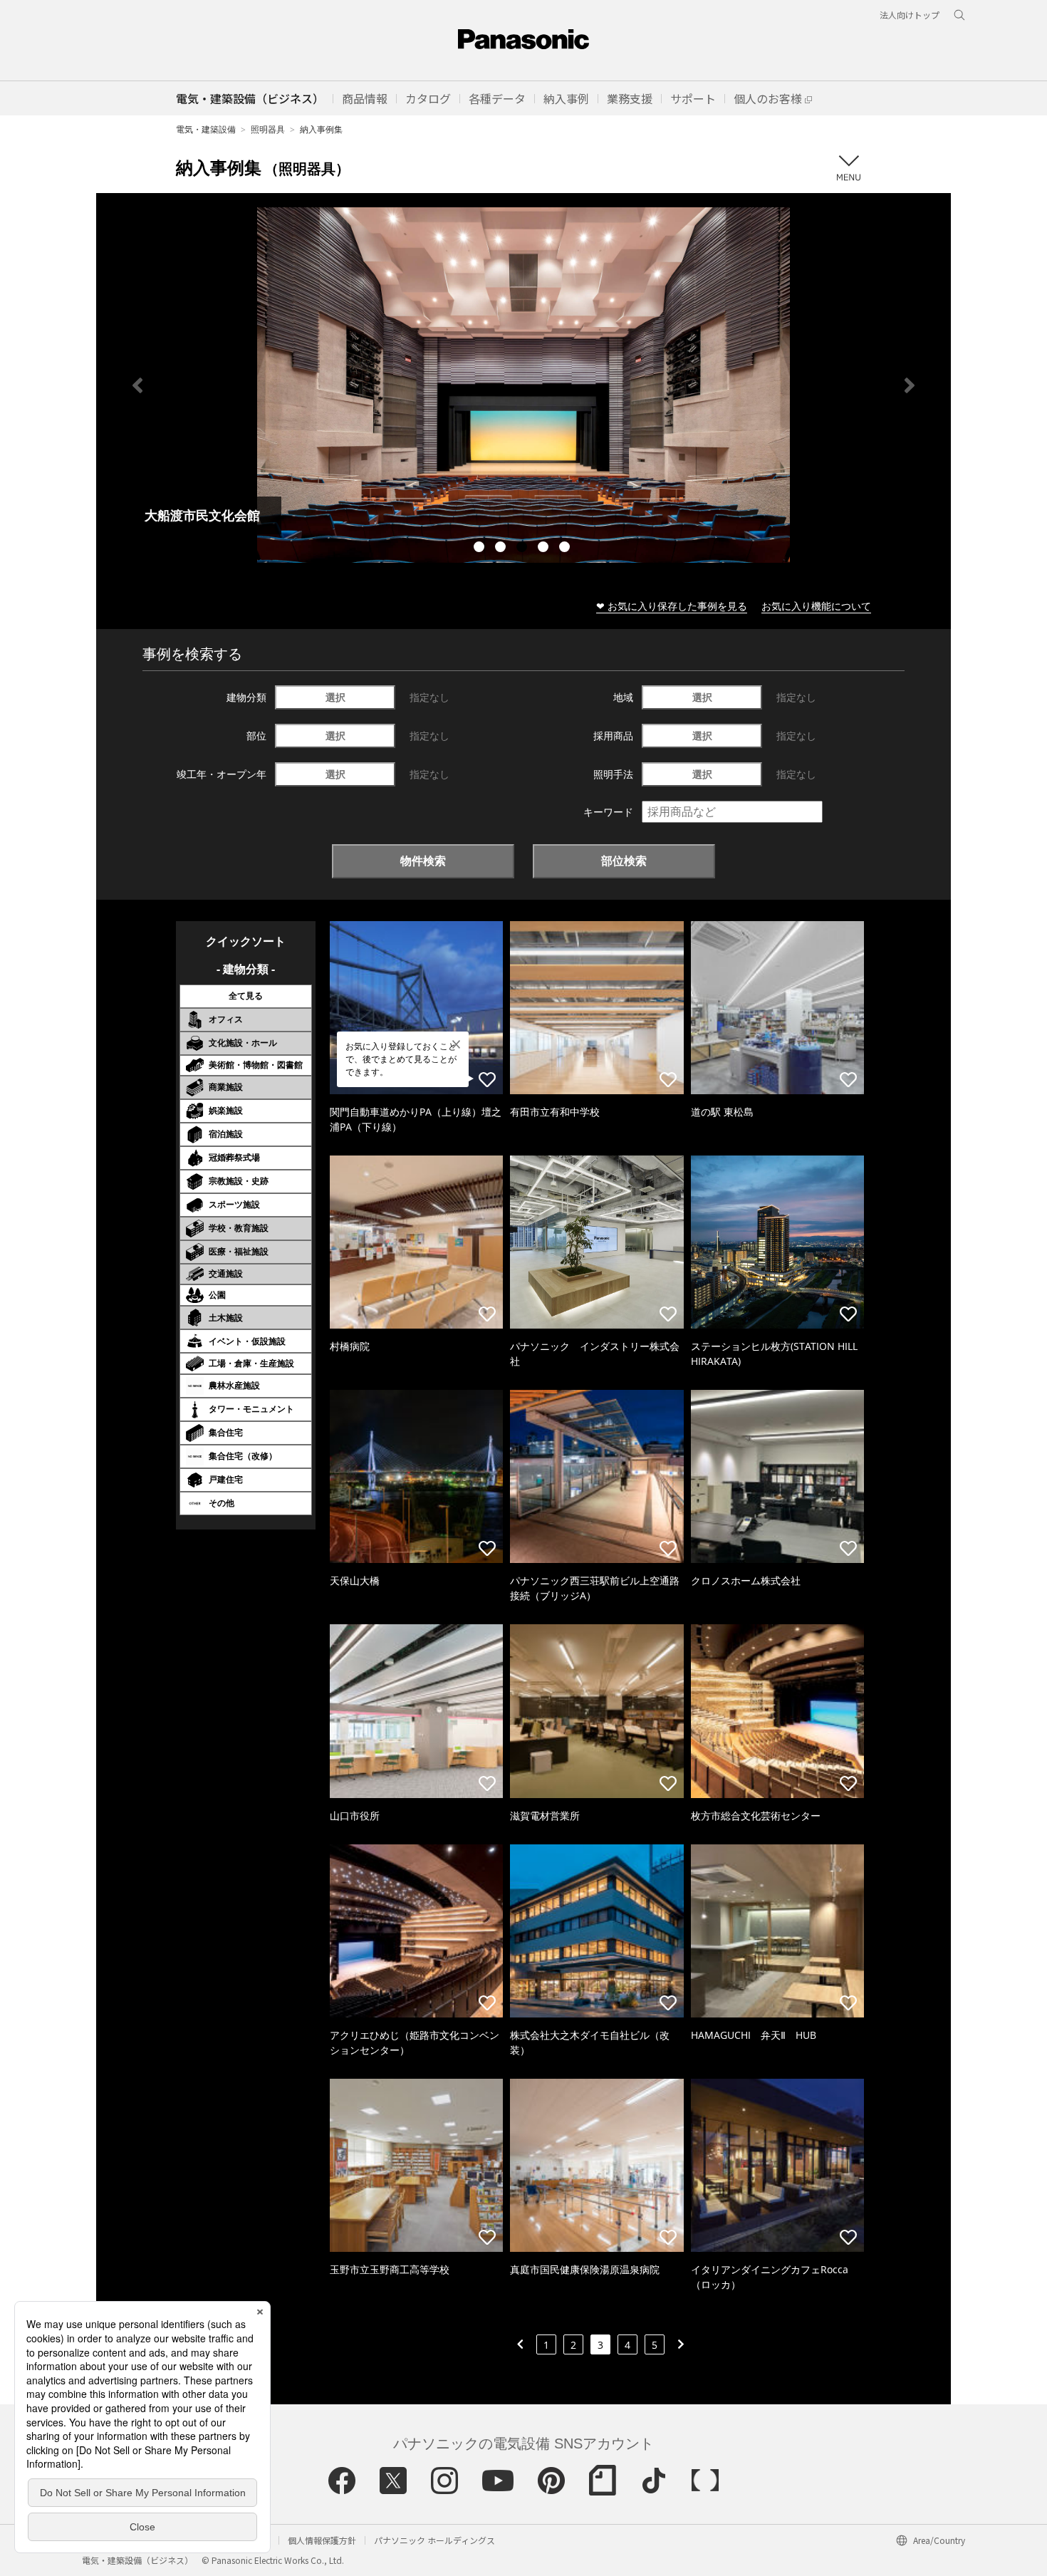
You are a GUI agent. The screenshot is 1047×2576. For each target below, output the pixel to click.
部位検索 (624, 861)
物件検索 (423, 861)
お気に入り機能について (816, 606)
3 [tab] (523, 549)
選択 (335, 697)
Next (910, 385)
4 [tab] (545, 549)
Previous (137, 385)
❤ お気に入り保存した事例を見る (672, 606)
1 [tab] (481, 549)
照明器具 (268, 129)
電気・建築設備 (206, 129)
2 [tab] (502, 549)
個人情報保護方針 (322, 2540)
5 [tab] (566, 549)
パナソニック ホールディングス (434, 2540)
